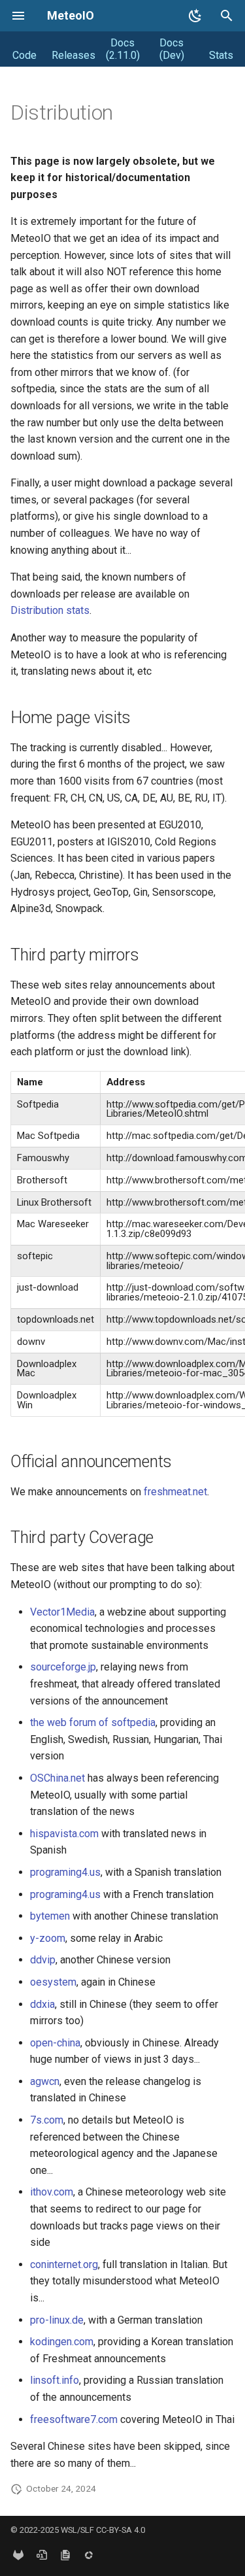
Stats (221, 55)
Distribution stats (50, 610)
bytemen (50, 1916)
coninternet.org (64, 2264)
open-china (55, 2043)
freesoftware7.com (74, 2419)
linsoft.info (55, 2380)
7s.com (47, 2120)
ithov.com (52, 2192)
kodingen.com (62, 2342)
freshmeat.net (175, 1492)
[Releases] (42, 2555)
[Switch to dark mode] (195, 16)
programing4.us (65, 1872)
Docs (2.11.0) (123, 49)
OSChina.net (57, 1778)
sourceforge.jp (63, 1667)
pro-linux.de (57, 2320)
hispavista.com (64, 1834)
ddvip (43, 1960)
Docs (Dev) (172, 49)
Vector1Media (62, 1612)
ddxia (42, 2004)
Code (24, 55)
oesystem (53, 1982)
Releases (73, 55)
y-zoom (48, 1938)
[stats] (89, 2555)
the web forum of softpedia (93, 1722)
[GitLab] (18, 2555)
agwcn (45, 2081)
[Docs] (65, 2555)
